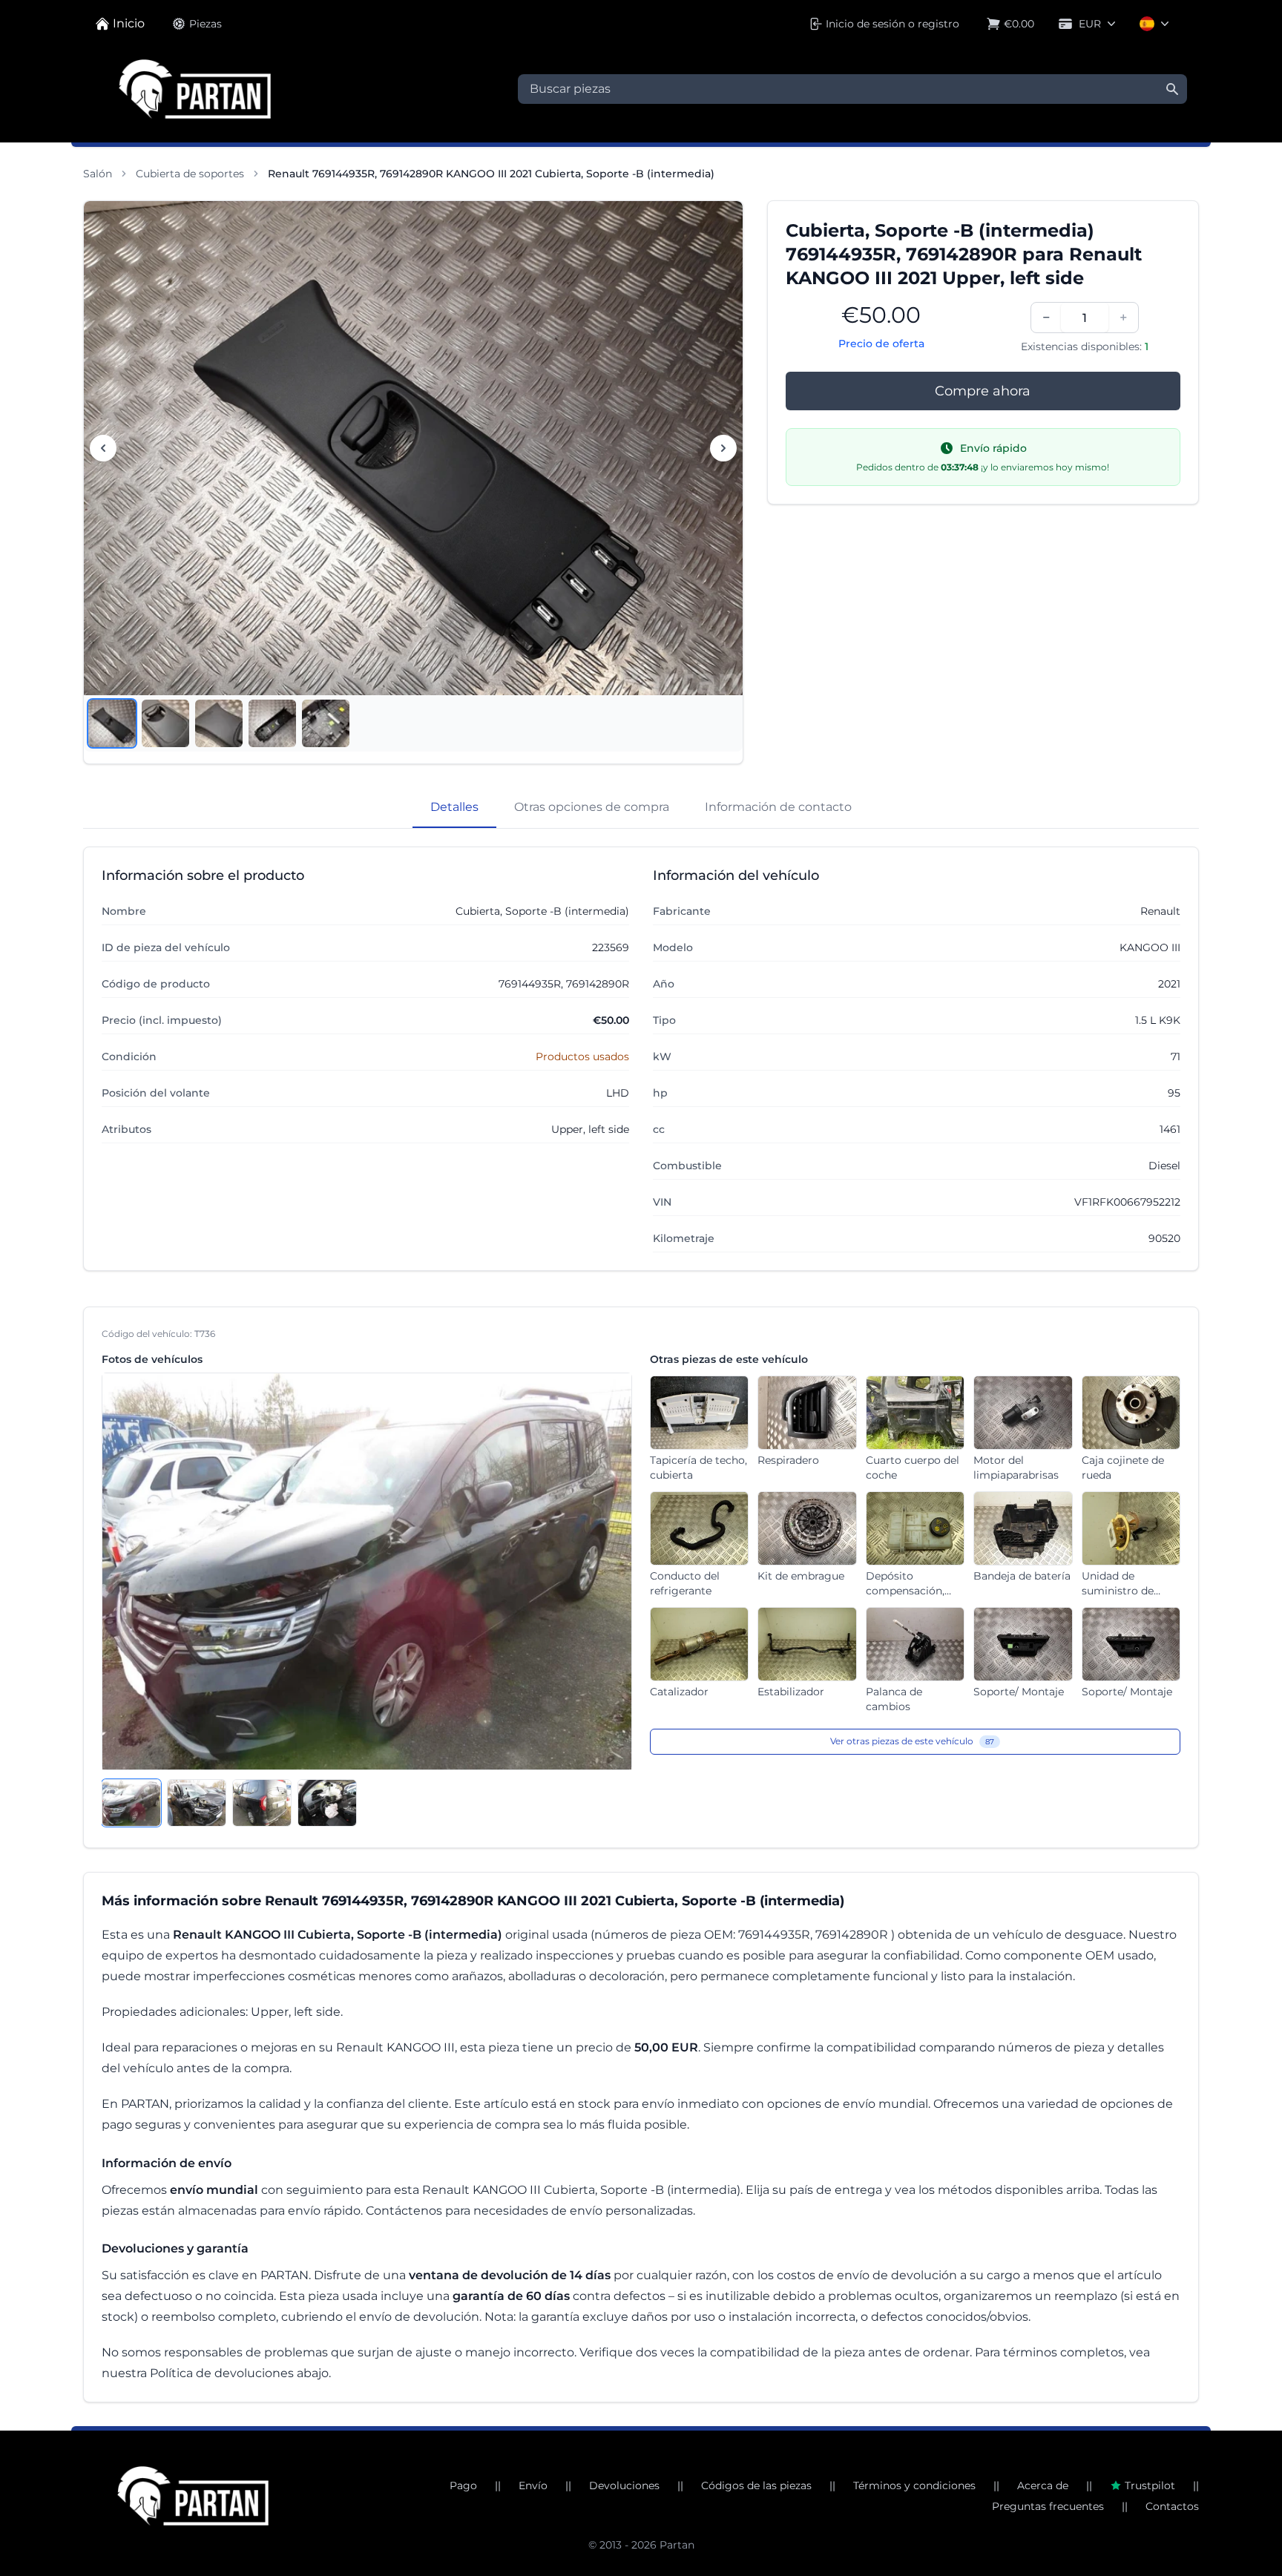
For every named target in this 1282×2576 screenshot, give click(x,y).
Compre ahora (983, 391)
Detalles (454, 807)
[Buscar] (1172, 89)
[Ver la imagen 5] (326, 723)
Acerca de (1043, 2485)
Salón (98, 174)
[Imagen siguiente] (723, 448)
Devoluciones (624, 2485)
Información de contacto (778, 807)
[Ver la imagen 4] (272, 723)
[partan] (193, 2496)
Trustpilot (1150, 2485)
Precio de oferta (881, 344)
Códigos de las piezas (756, 2485)
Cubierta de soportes (190, 174)
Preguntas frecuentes (1048, 2506)
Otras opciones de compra (592, 807)
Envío (533, 2485)
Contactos (1172, 2506)
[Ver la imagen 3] (219, 723)
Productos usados (582, 1057)
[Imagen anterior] (103, 448)
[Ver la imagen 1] (112, 723)
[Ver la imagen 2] (165, 723)
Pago (463, 2485)
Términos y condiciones (914, 2485)
